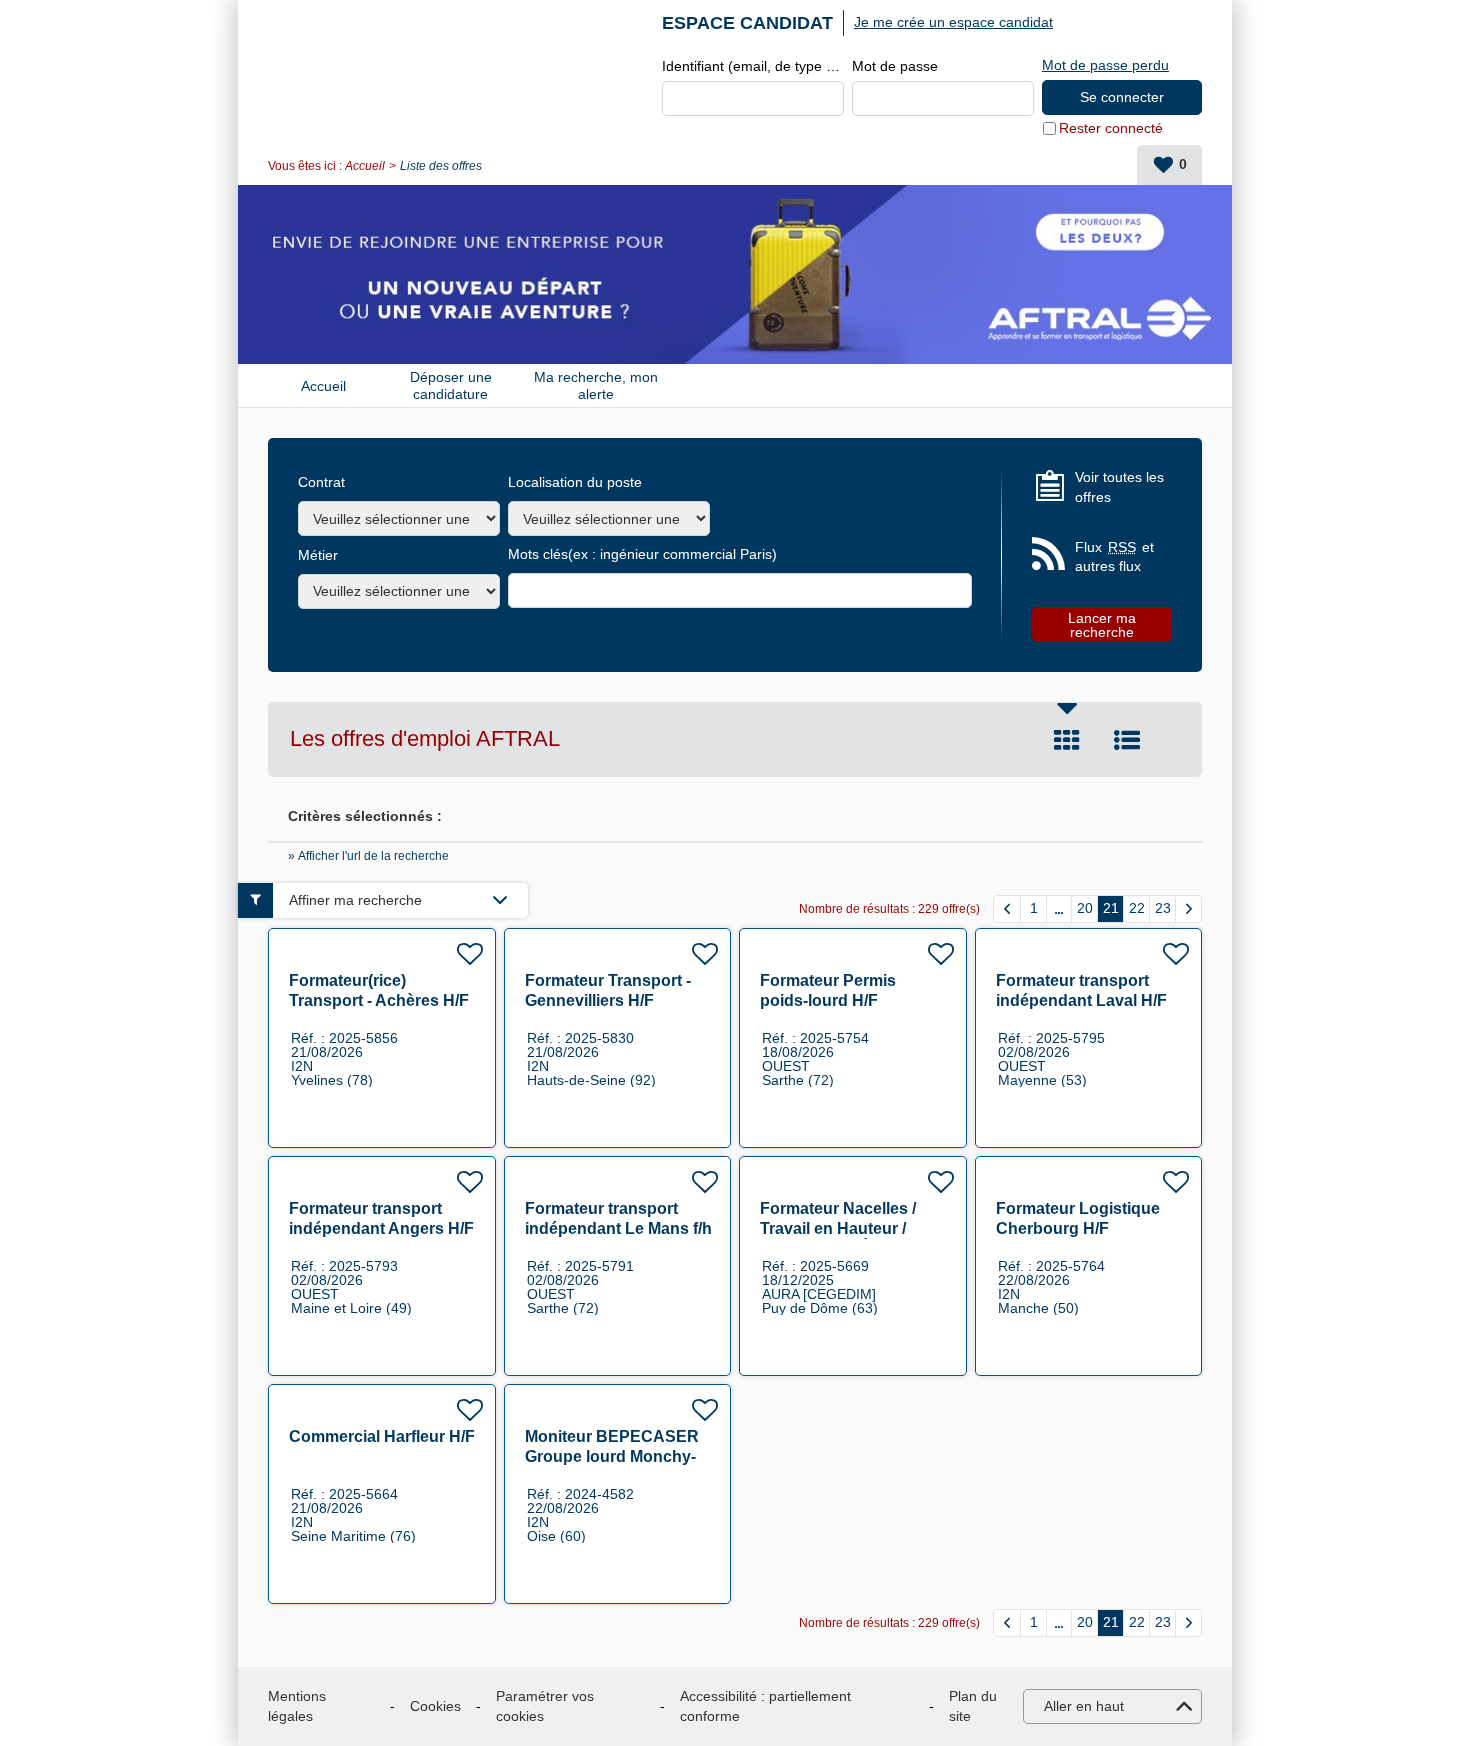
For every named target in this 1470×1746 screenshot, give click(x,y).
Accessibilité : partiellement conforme (765, 1706)
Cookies (435, 1706)
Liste (1127, 740)
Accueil (365, 166)
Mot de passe (895, 66)
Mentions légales (297, 1706)
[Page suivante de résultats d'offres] (1188, 909)
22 (1137, 908)
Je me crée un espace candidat (953, 22)
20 (1085, 908)
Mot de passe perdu (1105, 65)
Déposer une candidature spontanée (451, 385)
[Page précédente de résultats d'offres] (1007, 909)
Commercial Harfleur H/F (382, 1436)
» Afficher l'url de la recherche (368, 856)
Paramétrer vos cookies (545, 1706)
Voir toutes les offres (1119, 487)
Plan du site (973, 1706)
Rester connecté (1111, 128)
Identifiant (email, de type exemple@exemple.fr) (753, 66)
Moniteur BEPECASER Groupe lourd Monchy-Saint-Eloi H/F (612, 1456)
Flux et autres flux (1114, 557)
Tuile (1067, 740)
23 (1163, 908)
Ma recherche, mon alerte (596, 385)
